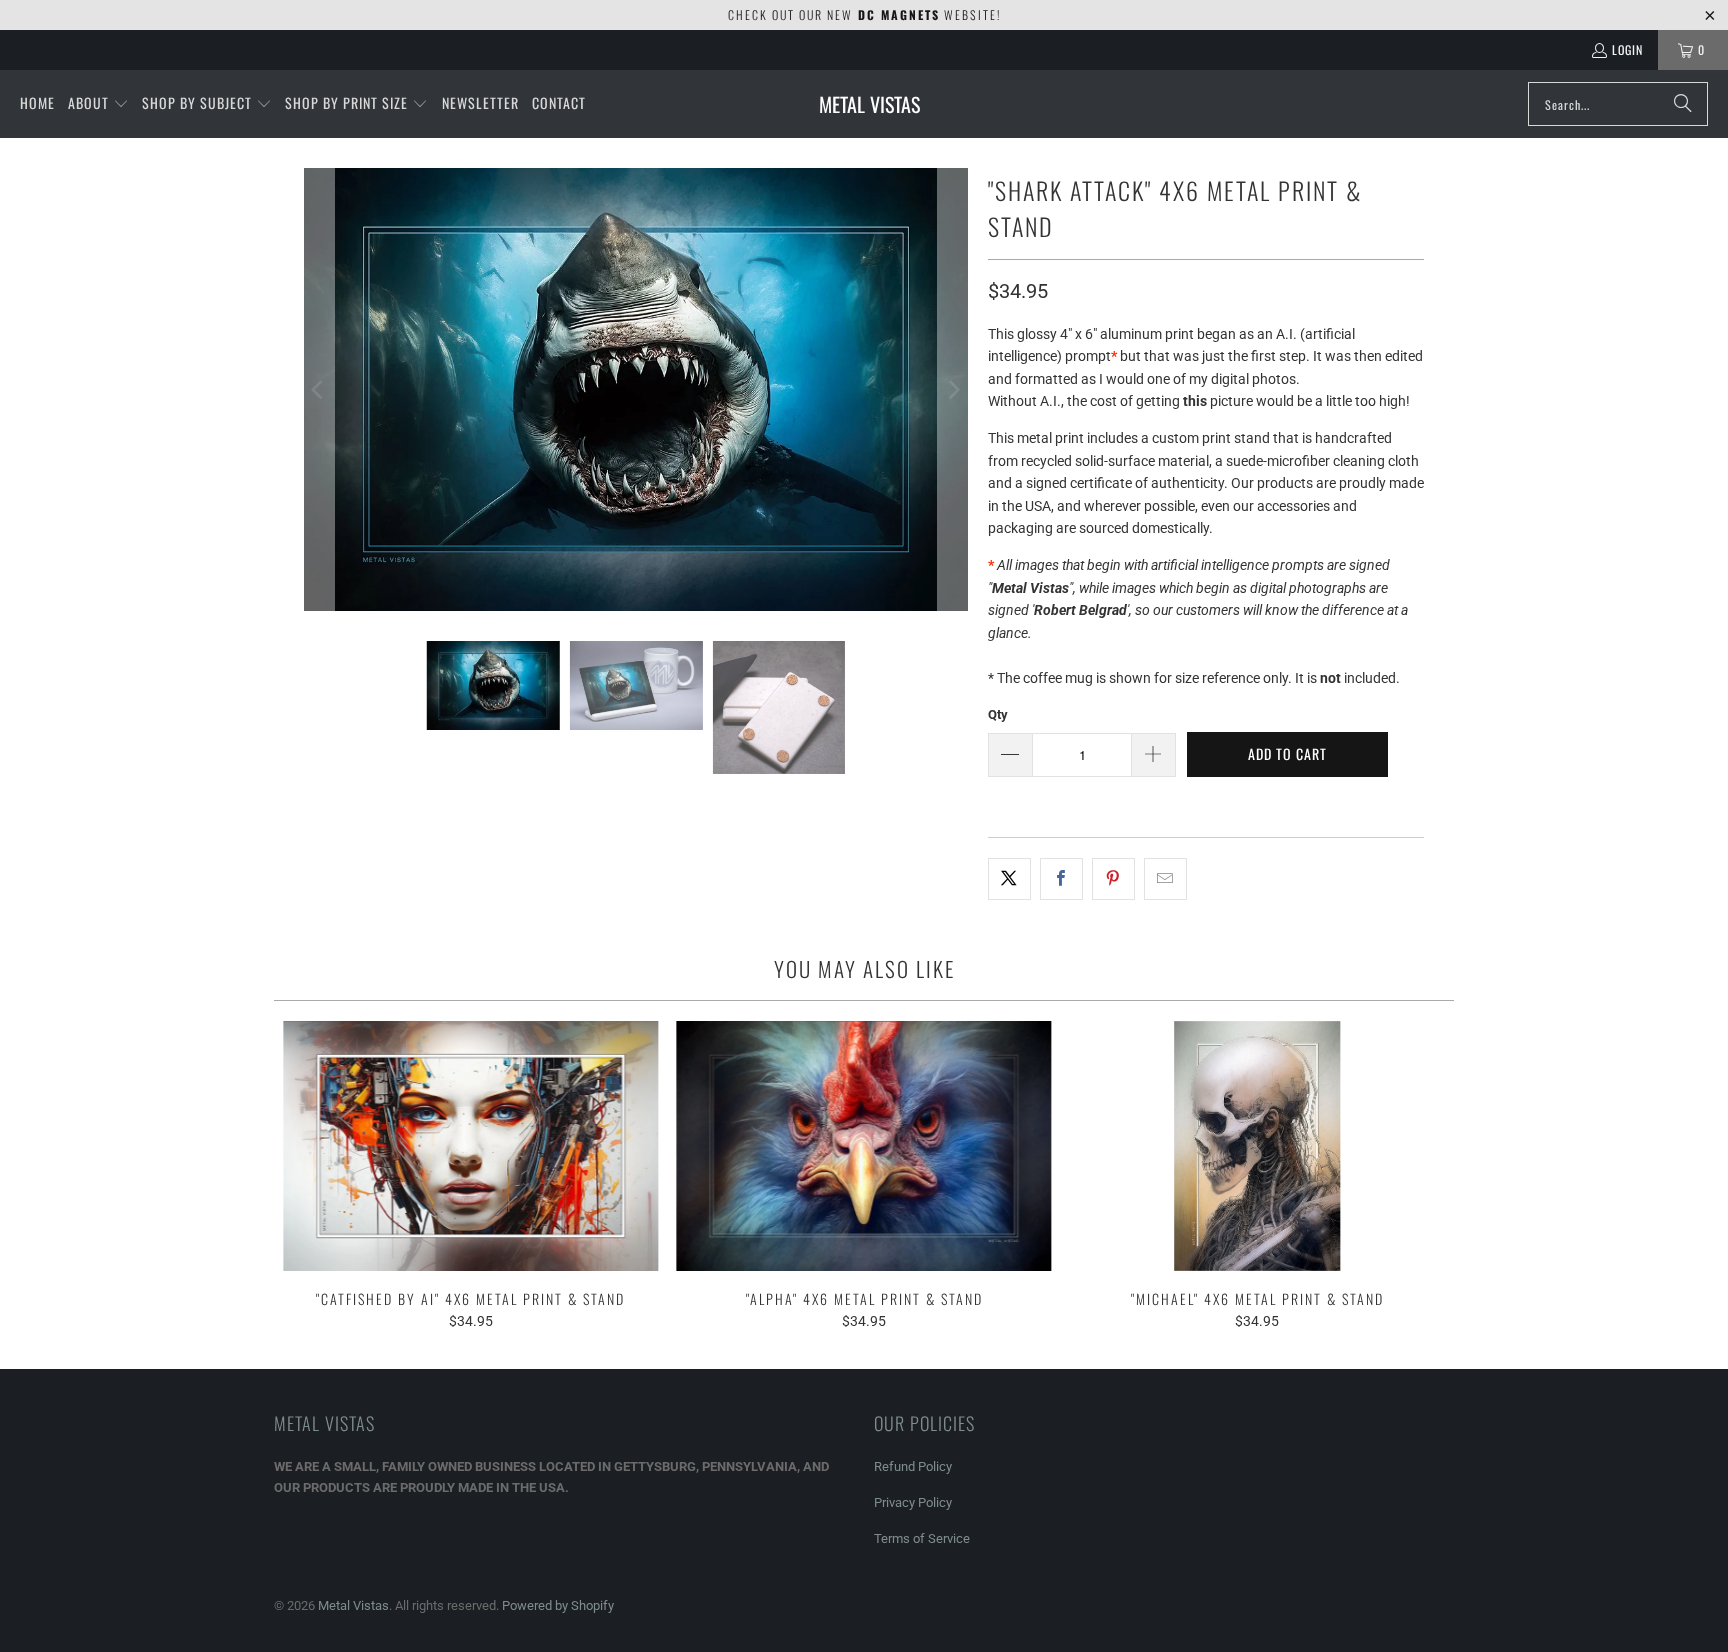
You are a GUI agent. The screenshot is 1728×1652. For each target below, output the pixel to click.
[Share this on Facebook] (1061, 879)
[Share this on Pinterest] (1113, 879)
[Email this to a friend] (1165, 879)
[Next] (953, 389)
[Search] (1683, 104)
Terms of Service (922, 1538)
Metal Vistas (353, 1605)
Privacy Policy (913, 1502)
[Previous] (319, 389)
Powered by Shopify (558, 1605)
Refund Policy (913, 1466)
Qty (998, 714)
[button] (98, 104)
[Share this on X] (1009, 879)
